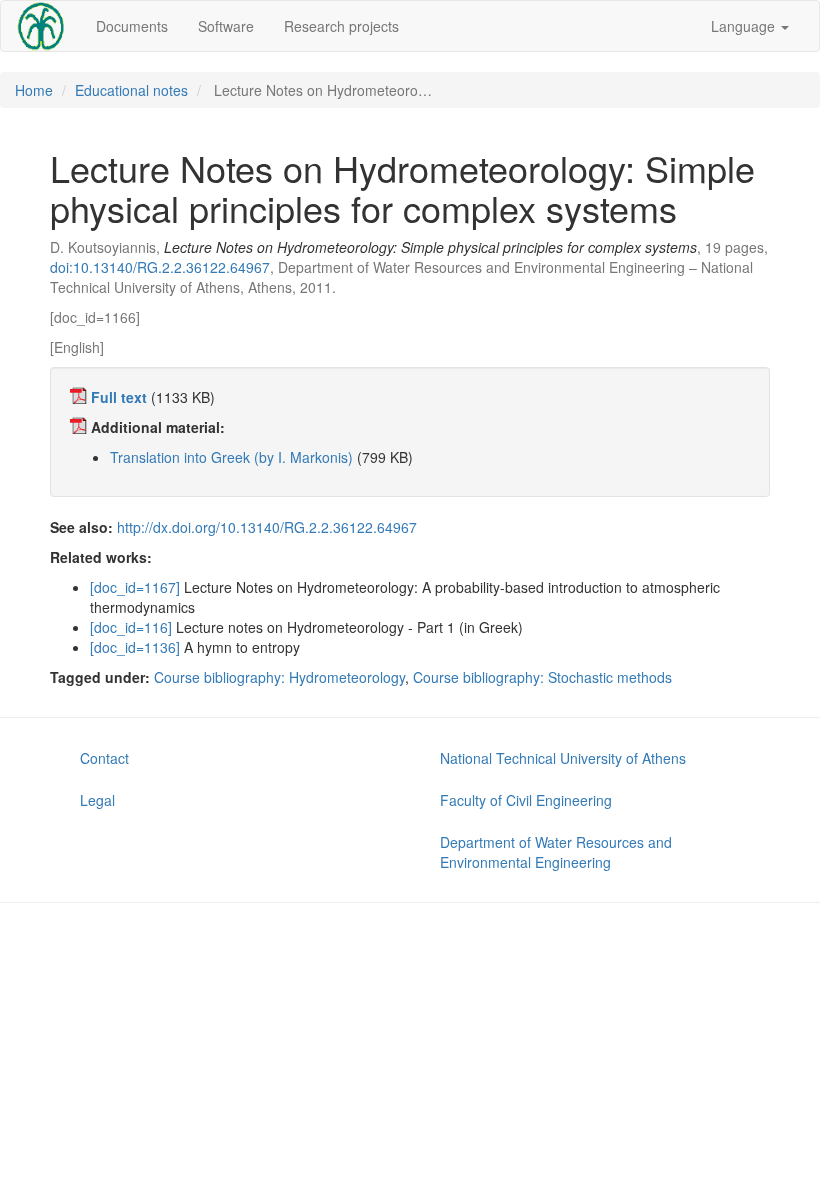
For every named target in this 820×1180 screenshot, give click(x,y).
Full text (119, 397)
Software (226, 26)
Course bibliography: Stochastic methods (542, 677)
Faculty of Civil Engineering (526, 800)
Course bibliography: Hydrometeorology (279, 677)
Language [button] (745, 26)
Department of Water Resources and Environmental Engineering (556, 852)
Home (34, 90)
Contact (104, 758)
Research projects (341, 26)
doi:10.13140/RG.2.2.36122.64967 (160, 267)
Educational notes (131, 90)
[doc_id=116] (131, 627)
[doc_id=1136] (135, 647)
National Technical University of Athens (563, 758)
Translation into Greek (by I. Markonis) (231, 457)
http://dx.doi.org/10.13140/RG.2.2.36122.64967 (267, 527)
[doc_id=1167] (135, 587)
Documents (132, 26)
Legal (97, 800)
